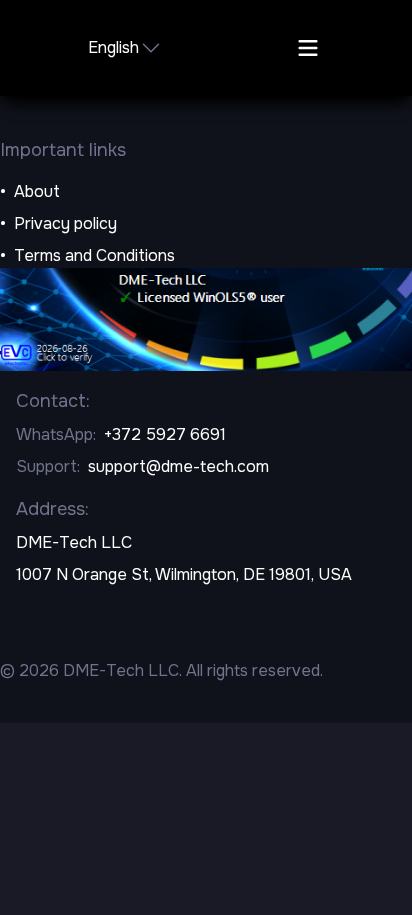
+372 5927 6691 (165, 434)
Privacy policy (65, 223)
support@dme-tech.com (178, 466)
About (37, 191)
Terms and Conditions (94, 255)
